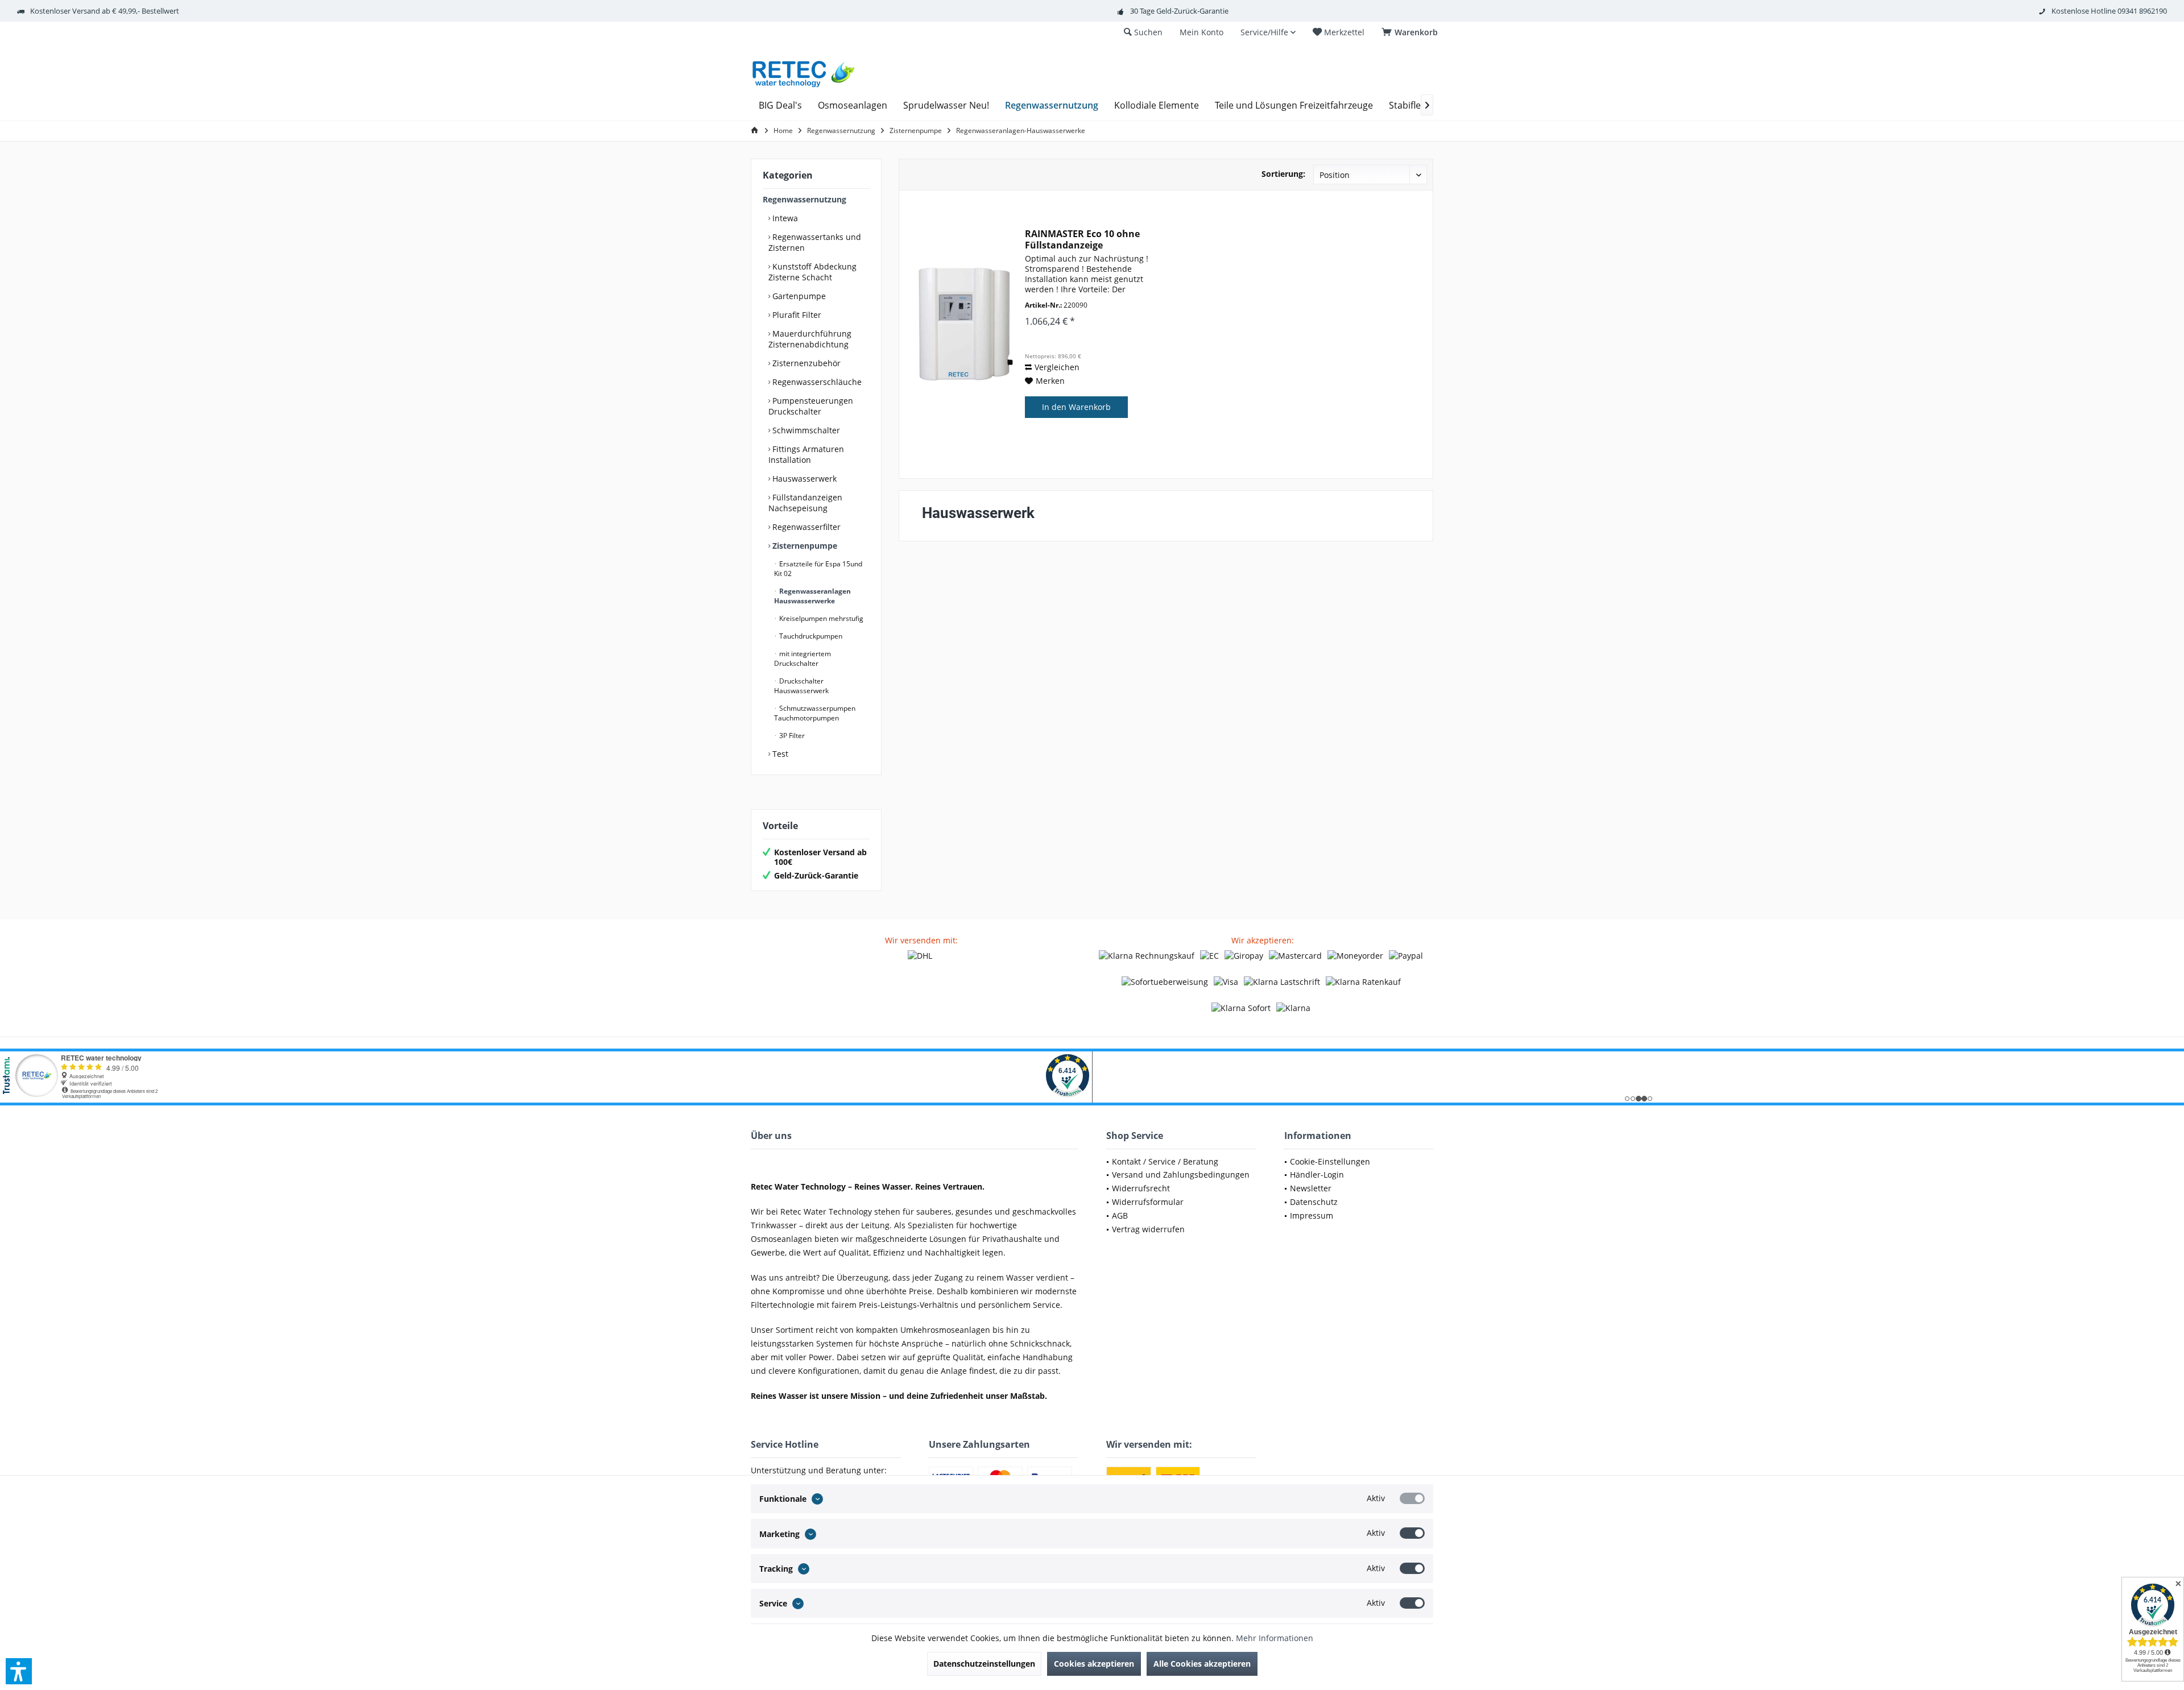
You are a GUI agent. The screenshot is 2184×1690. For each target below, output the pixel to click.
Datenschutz (1314, 1202)
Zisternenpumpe (804, 546)
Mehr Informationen (1275, 1638)
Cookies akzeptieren (1094, 1664)
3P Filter (791, 736)
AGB (1120, 1215)
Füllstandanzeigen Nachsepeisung (805, 503)
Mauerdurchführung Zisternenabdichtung (810, 339)
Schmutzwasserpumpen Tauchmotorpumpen (815, 713)
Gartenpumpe (798, 296)
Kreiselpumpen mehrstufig (820, 618)
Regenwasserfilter (805, 527)
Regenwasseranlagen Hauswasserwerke (812, 596)
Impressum (1312, 1215)
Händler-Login (1317, 1175)
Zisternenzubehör (805, 363)
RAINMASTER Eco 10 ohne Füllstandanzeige (1082, 239)
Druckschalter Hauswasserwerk (801, 686)
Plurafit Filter (796, 315)
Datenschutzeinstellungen (984, 1664)
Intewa (784, 218)
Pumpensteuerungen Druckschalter (811, 406)
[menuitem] (1412, 32)
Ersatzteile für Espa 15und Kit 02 (818, 569)
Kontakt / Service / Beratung (1165, 1161)
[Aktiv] (1412, 1498)
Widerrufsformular (1148, 1202)
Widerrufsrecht (1141, 1188)
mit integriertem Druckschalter (803, 658)
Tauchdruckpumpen (810, 636)
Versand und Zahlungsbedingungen (1181, 1175)
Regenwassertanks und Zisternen (815, 242)
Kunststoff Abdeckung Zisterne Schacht (812, 272)
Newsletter (1311, 1188)
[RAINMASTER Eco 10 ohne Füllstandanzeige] (965, 324)
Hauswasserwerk (803, 479)
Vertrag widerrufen (1148, 1229)
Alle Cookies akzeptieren (1202, 1664)
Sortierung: (1283, 174)
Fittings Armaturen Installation (806, 454)
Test (779, 754)
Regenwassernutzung (804, 199)
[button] (19, 1671)
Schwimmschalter (805, 430)
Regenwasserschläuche (816, 382)
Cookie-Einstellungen (1330, 1161)
